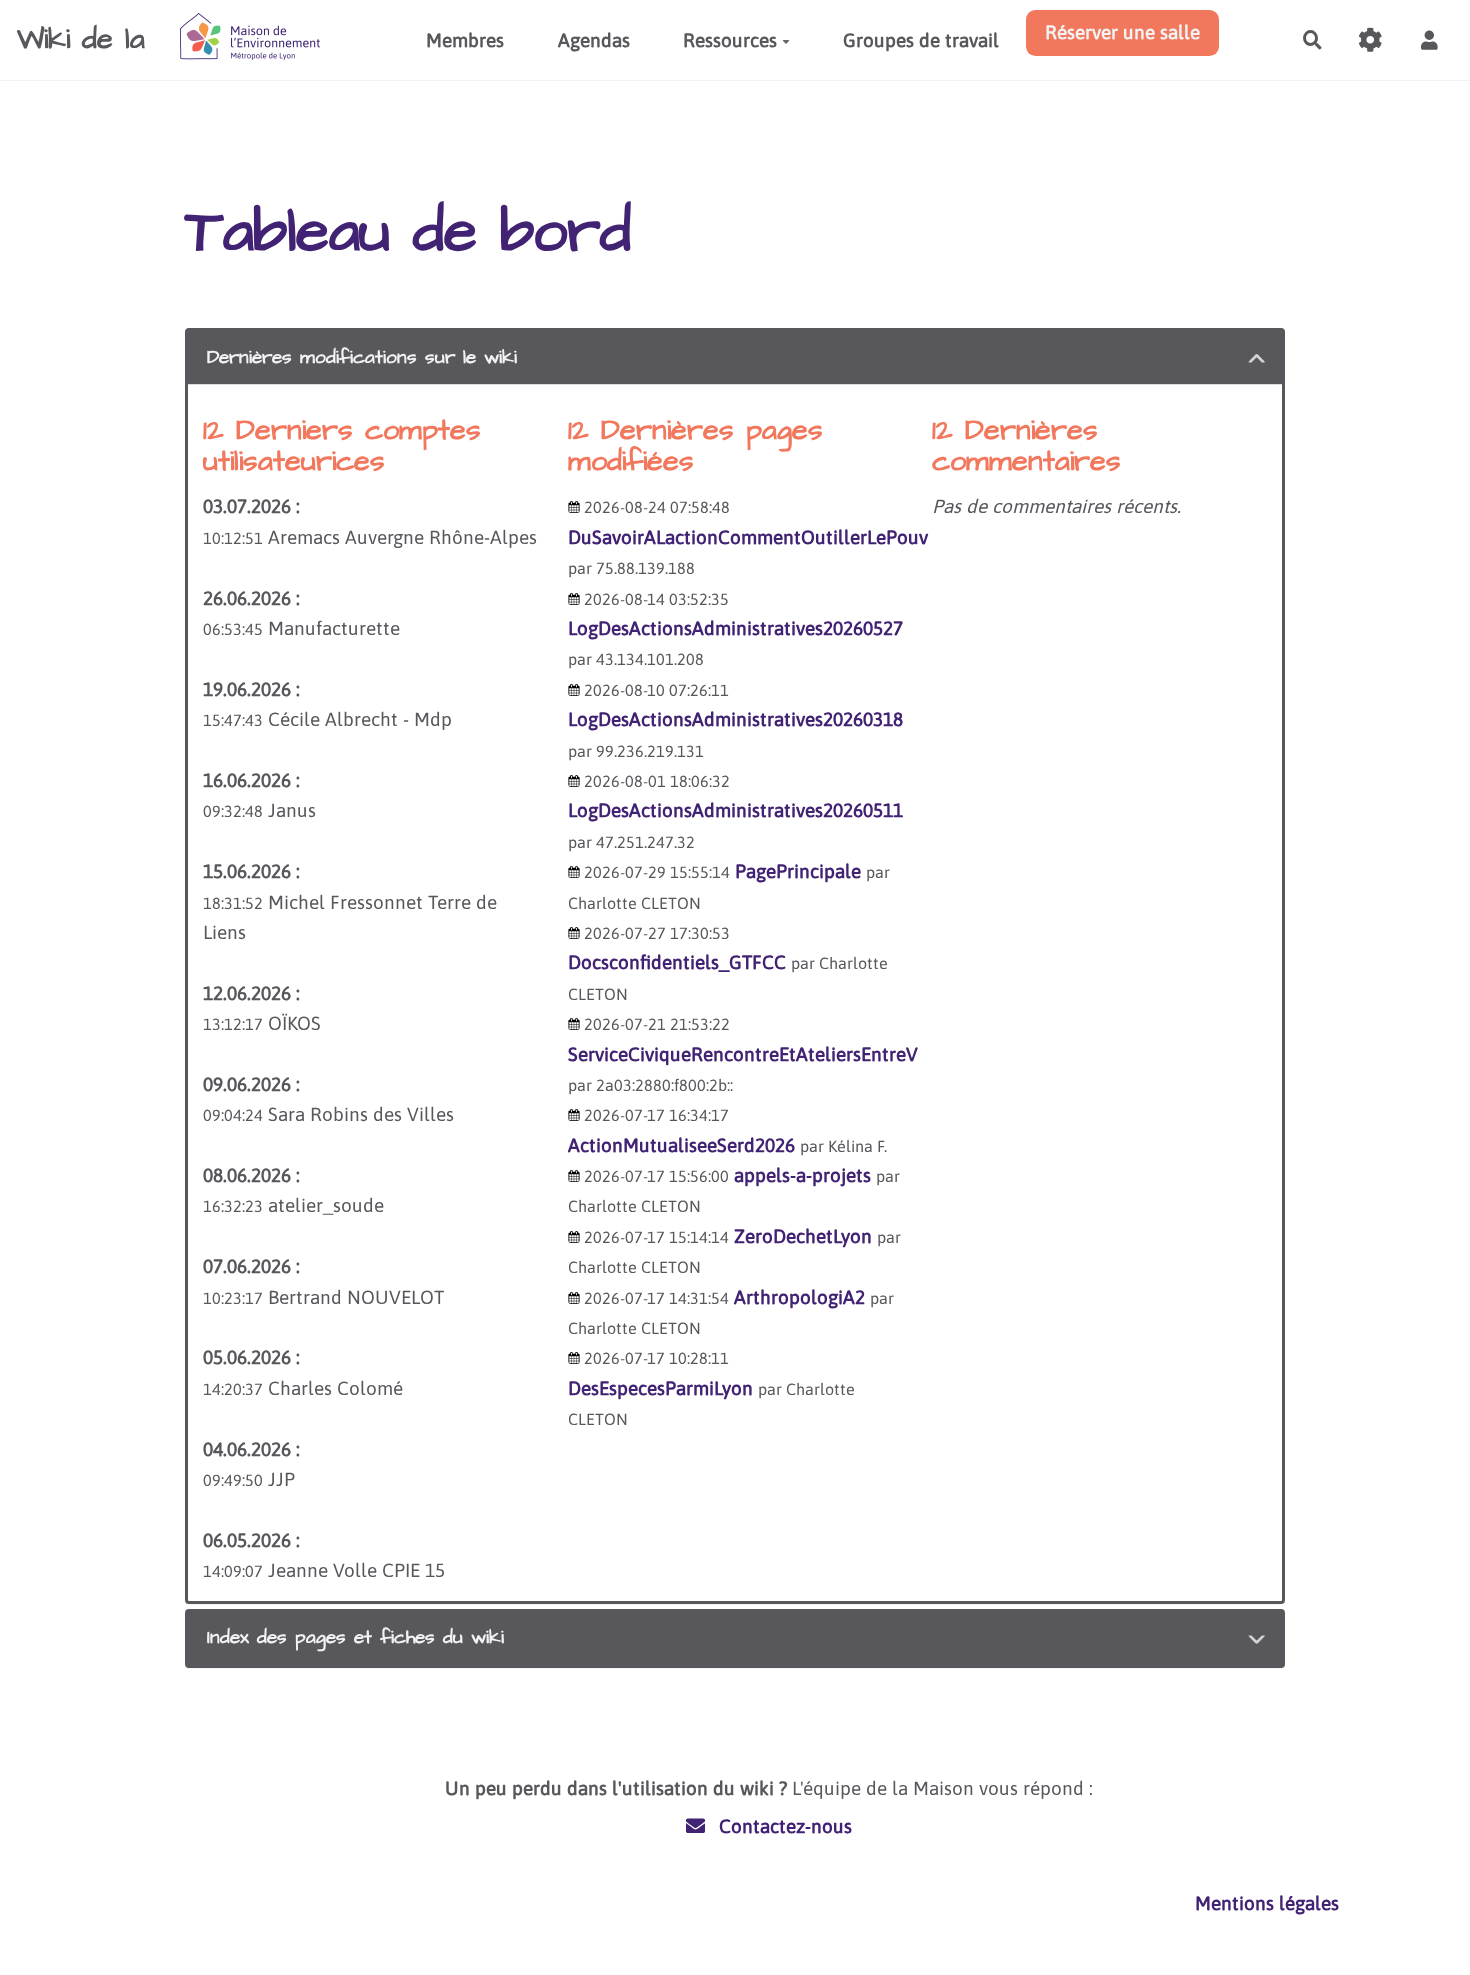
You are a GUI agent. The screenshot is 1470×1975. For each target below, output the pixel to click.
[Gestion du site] (1371, 40)
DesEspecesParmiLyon (660, 1388)
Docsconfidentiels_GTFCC (677, 962)
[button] (1429, 40)
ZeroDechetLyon (803, 1236)
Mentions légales (1267, 1903)
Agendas (594, 40)
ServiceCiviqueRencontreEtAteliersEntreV (743, 1054)
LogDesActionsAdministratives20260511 (735, 810)
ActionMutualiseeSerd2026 (681, 1145)
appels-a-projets (802, 1175)
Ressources (730, 40)
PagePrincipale (798, 871)
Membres (465, 40)
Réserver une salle (1122, 32)
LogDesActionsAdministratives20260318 (735, 719)
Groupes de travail (921, 40)
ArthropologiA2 (799, 1297)
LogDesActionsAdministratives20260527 (735, 628)
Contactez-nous (783, 1826)
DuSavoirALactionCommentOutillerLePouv (748, 537)
